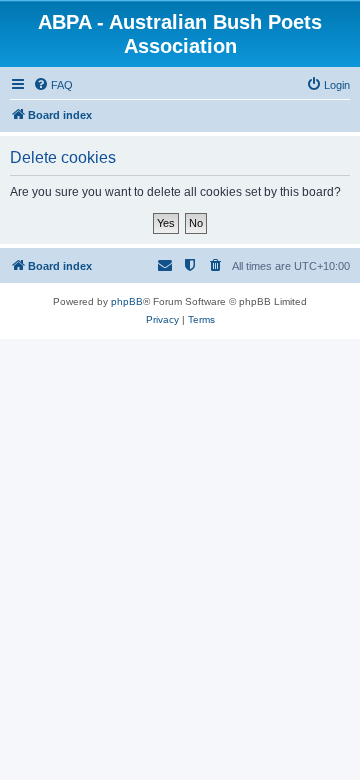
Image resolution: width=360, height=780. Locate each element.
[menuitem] (53, 85)
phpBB (127, 301)
